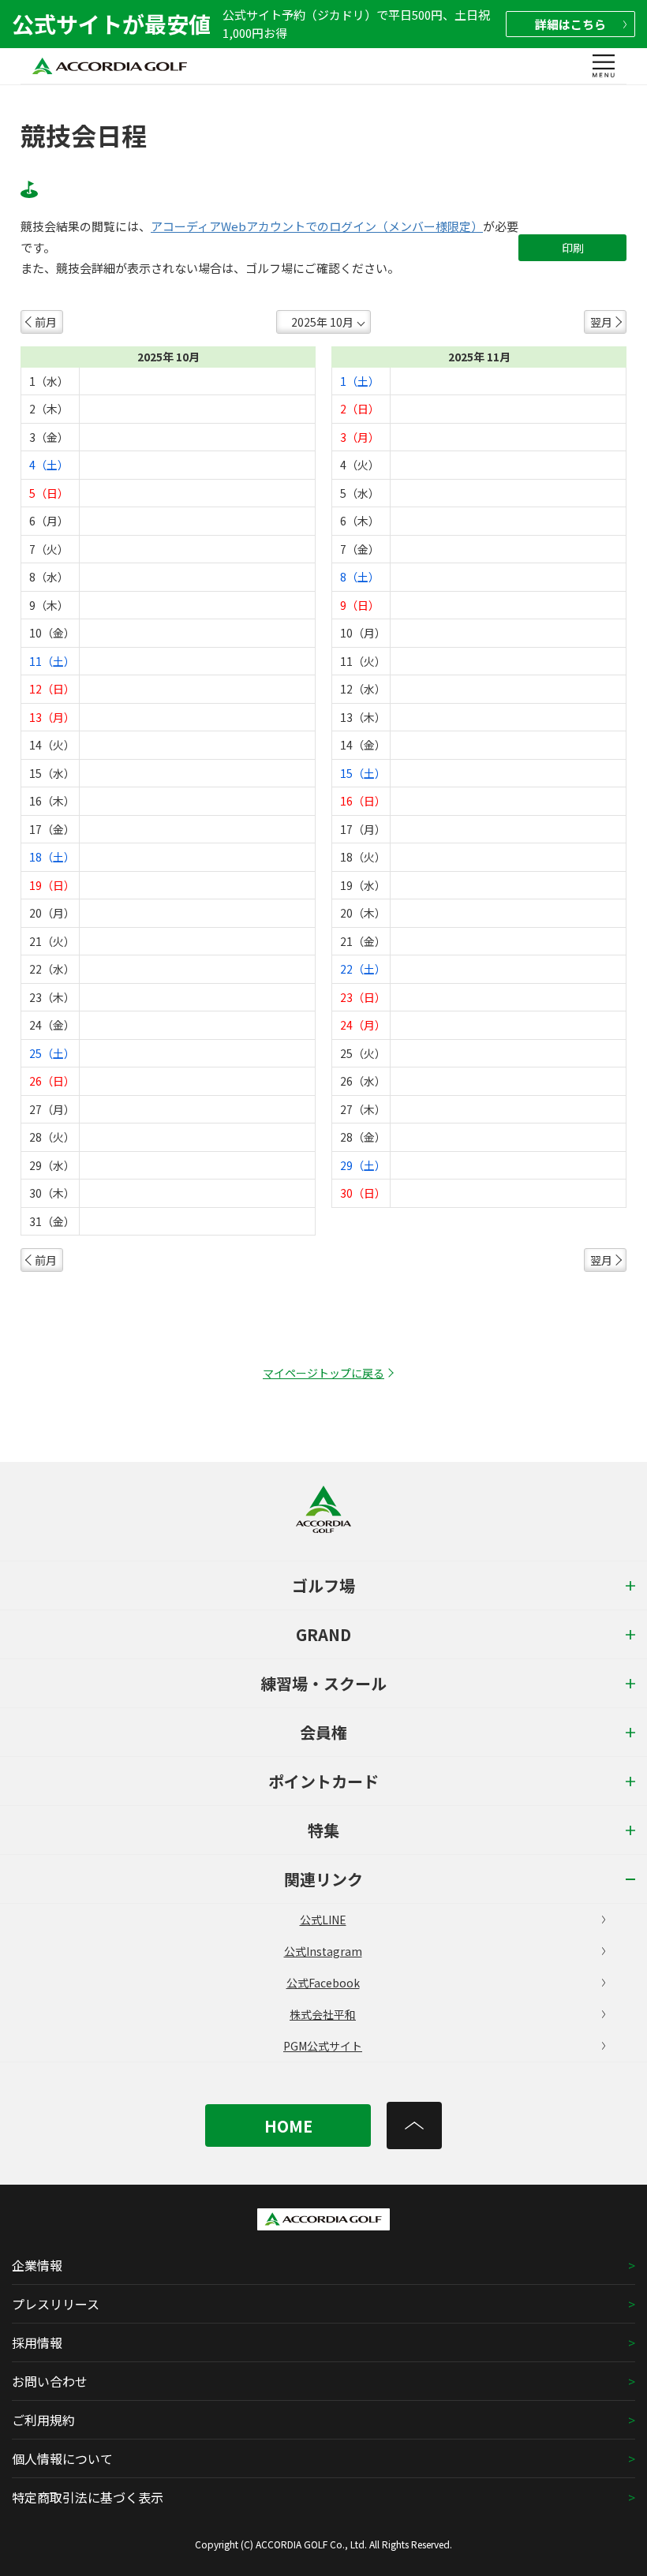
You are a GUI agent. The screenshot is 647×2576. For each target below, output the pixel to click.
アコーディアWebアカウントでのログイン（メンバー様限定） (317, 226)
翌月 (601, 322)
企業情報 (37, 2265)
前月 (46, 322)
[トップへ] (414, 2125)
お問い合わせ (50, 2381)
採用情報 (37, 2342)
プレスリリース (56, 2304)
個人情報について (62, 2458)
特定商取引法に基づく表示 (88, 2497)
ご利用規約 (43, 2420)
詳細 (570, 24)
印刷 (573, 248)
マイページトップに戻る (323, 1373)
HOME (288, 2126)
